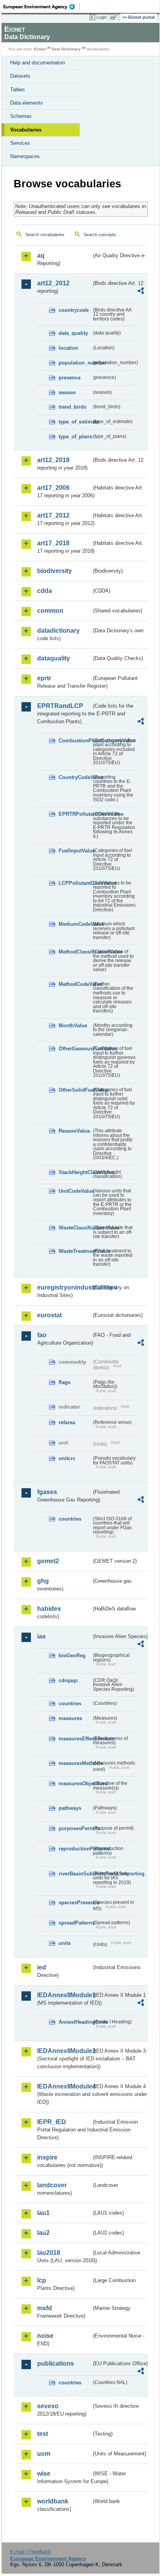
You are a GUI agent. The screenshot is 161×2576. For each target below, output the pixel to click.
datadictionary (58, 631)
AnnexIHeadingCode (75, 2022)
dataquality (54, 658)
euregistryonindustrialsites (64, 1287)
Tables (18, 90)
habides (49, 1609)
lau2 (43, 2233)
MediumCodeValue (75, 924)
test (43, 2434)
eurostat (49, 1315)
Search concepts (100, 235)
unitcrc (67, 1458)
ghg (43, 1581)
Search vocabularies (45, 235)
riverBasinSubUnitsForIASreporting (75, 1874)
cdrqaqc (68, 1680)
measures (70, 1718)
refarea (67, 1422)
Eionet (40, 49)
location (68, 348)
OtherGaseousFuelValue (75, 1049)
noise (45, 2336)
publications (55, 2363)
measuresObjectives (75, 1783)
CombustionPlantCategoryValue (75, 741)
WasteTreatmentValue (75, 1251)
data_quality (73, 333)
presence (70, 378)
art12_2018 (53, 460)
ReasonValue (74, 1131)
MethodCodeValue (75, 984)
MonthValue (73, 1026)
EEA (42, 7)
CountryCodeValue (75, 777)
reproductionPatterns (75, 1849)
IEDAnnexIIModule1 (64, 1995)
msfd (45, 2308)
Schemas (21, 116)
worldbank (53, 2501)
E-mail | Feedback (31, 2552)
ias (41, 1636)
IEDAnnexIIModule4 (64, 2086)
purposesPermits (75, 1828)
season (67, 392)
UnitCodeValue (75, 1191)
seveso (48, 2406)
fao (42, 1335)
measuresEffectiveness (75, 1739)
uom (44, 2454)
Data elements (27, 103)
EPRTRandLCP (60, 706)
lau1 (43, 2213)
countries (70, 1519)
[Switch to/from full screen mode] (115, 18)
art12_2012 (53, 283)
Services (20, 143)
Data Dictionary (66, 49)
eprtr (44, 678)
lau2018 (49, 2253)
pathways (70, 1808)
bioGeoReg (72, 1655)
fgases (47, 1492)
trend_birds (72, 407)
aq (41, 255)
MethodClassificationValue (75, 952)
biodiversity (55, 571)
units (65, 1943)
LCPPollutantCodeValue (75, 883)
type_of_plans (75, 437)
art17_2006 (53, 488)
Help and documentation (38, 63)
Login (102, 17)
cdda (45, 591)
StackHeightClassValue (75, 1172)
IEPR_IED (52, 2122)
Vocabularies (26, 130)
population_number (75, 363)
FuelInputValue (75, 851)
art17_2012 (53, 515)
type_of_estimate (75, 422)
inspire (47, 2157)
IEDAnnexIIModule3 (64, 2051)
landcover (52, 2185)
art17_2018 (53, 543)
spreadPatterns (75, 1923)
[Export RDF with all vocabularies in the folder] (141, 292)
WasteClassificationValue (75, 1228)
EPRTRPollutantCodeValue (75, 814)
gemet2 (48, 1561)
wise (44, 2474)
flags (64, 1382)
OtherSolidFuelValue (75, 1090)
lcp (42, 2280)
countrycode (74, 310)
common (50, 611)
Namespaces (25, 156)
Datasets (20, 76)
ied (42, 1967)
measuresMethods (75, 1763)
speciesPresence (75, 1903)
